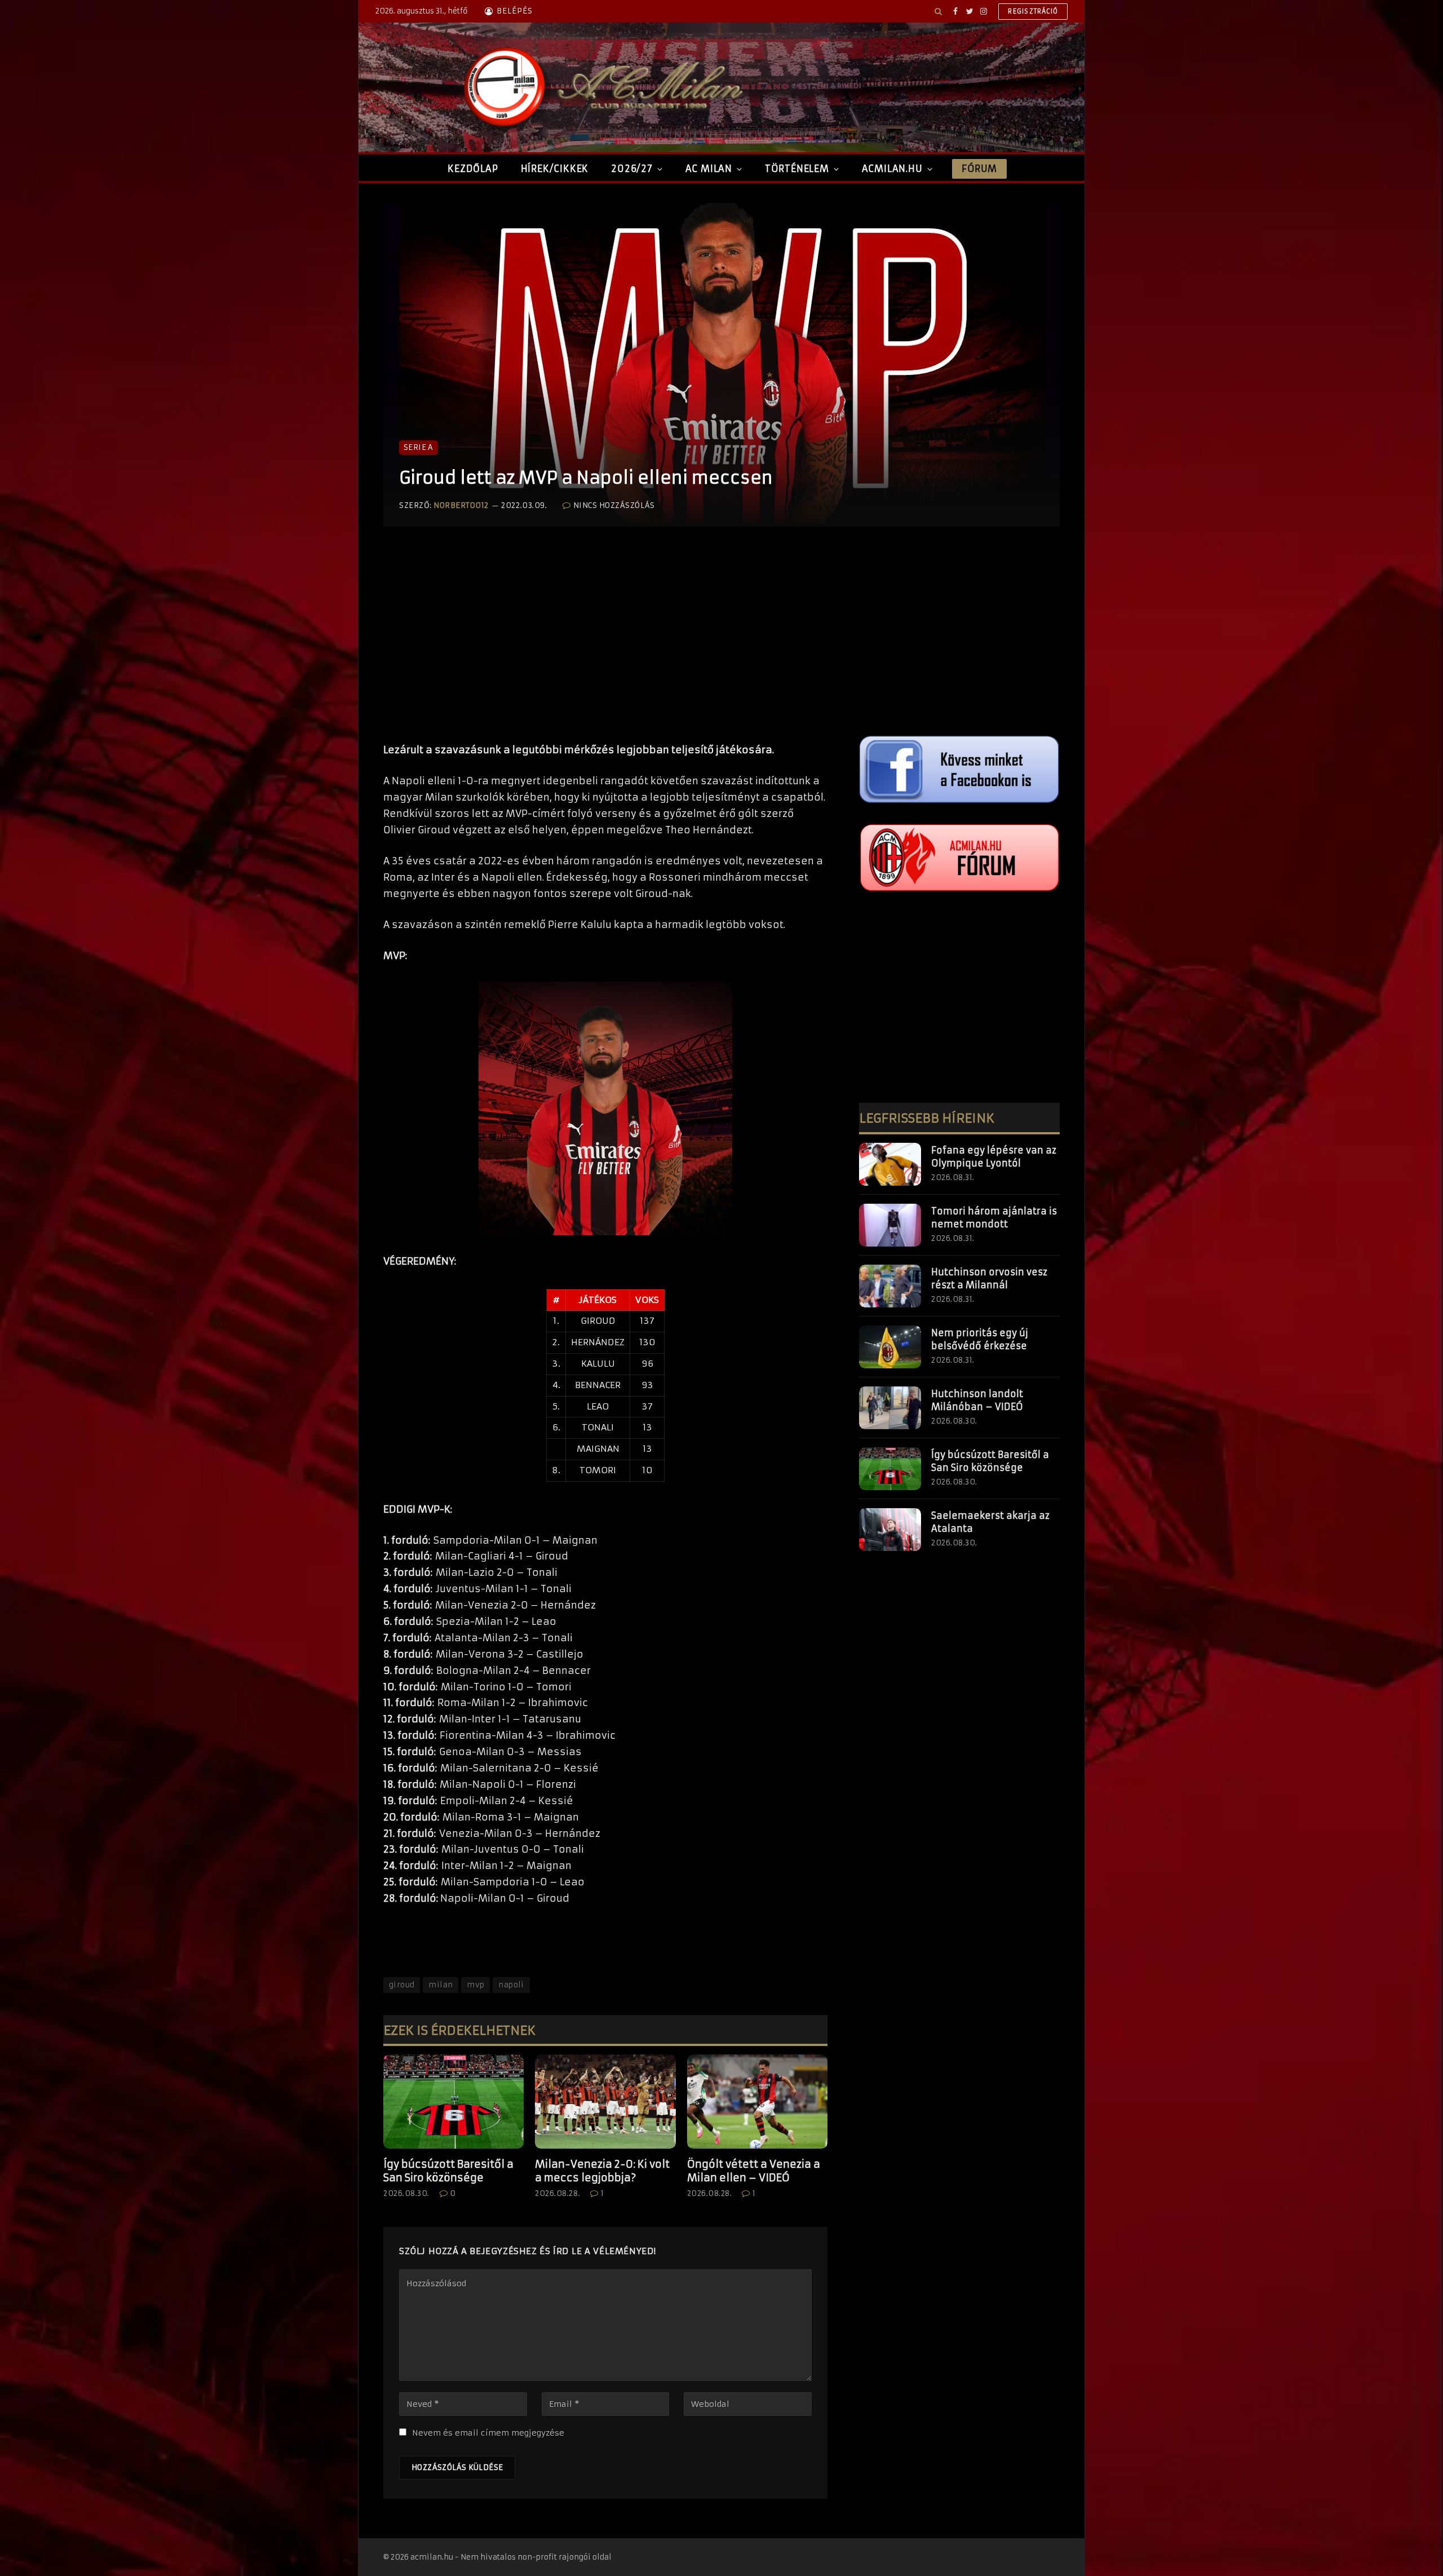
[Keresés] (938, 11)
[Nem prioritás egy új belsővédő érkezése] (890, 1347)
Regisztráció (1033, 11)
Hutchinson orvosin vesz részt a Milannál (989, 1278)
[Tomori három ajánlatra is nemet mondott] (890, 1225)
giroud (402, 1985)
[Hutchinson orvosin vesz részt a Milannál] (890, 1286)
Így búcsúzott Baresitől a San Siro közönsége (448, 2171)
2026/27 (632, 169)
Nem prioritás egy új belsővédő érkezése (980, 1339)
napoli (511, 1985)
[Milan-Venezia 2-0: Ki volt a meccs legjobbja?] (605, 2101)
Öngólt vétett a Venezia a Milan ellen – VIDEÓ (754, 2171)
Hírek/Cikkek (555, 169)
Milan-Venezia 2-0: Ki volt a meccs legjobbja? (602, 2171)
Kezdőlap (473, 169)
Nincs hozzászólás (614, 505)
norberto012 (461, 505)
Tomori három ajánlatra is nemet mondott (994, 1218)
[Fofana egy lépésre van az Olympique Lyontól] (890, 1164)
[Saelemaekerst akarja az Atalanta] (890, 1530)
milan (441, 1985)
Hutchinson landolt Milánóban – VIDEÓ (977, 1400)
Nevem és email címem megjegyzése (488, 2433)
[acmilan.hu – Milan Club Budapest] (601, 87)
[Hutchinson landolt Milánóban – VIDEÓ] (890, 1408)
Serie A (419, 447)
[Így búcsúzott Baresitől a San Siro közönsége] (453, 2101)
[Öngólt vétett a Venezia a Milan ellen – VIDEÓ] (757, 2101)
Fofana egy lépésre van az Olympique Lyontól (994, 1157)
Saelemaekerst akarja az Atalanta (990, 1522)
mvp (475, 1985)
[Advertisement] (605, 646)
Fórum (979, 169)
